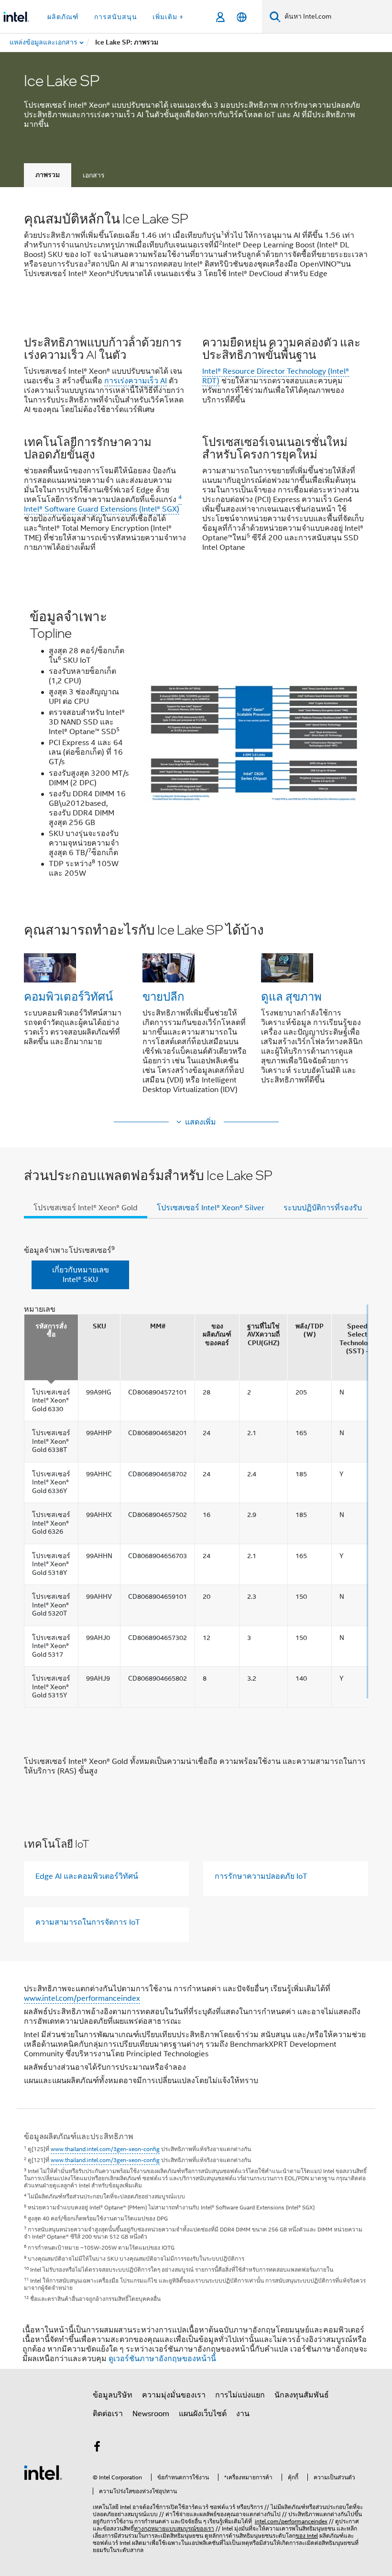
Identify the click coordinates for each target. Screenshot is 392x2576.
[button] (196, 443)
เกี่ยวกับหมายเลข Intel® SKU (81, 1275)
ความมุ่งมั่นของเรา (174, 2395)
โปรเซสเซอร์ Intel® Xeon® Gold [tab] (86, 1208)
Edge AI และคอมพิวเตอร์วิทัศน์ (87, 1876)
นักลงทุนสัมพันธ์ (302, 2395)
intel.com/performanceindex (291, 2521)
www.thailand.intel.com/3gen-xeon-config (105, 2149)
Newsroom (151, 2414)
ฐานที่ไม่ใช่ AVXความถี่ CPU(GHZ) (263, 1335)
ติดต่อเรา (108, 2414)
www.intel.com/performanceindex (82, 1998)
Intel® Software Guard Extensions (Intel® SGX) (103, 504)
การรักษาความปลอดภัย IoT (261, 1876)
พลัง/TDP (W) (310, 1331)
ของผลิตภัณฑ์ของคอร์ (217, 1335)
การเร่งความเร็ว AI (136, 381)
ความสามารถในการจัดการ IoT (88, 1922)
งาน (243, 2414)
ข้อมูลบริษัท (113, 2395)
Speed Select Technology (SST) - (357, 1339)
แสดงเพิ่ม (201, 1122)
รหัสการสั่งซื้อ (51, 1331)
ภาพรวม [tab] (48, 175)
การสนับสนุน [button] (116, 17)
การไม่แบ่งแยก (240, 2395)
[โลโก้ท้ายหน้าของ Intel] (43, 2472)
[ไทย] (242, 17)
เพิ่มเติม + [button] (168, 17)
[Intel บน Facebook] (97, 2448)
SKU (99, 1326)
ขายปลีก (163, 996)
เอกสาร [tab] (94, 175)
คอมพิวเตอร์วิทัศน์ (68, 996)
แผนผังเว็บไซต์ (203, 2414)
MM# (158, 1326)
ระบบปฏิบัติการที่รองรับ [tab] (323, 1208)
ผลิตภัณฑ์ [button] (63, 17)
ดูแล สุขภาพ (291, 996)
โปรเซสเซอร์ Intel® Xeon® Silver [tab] (211, 1208)
